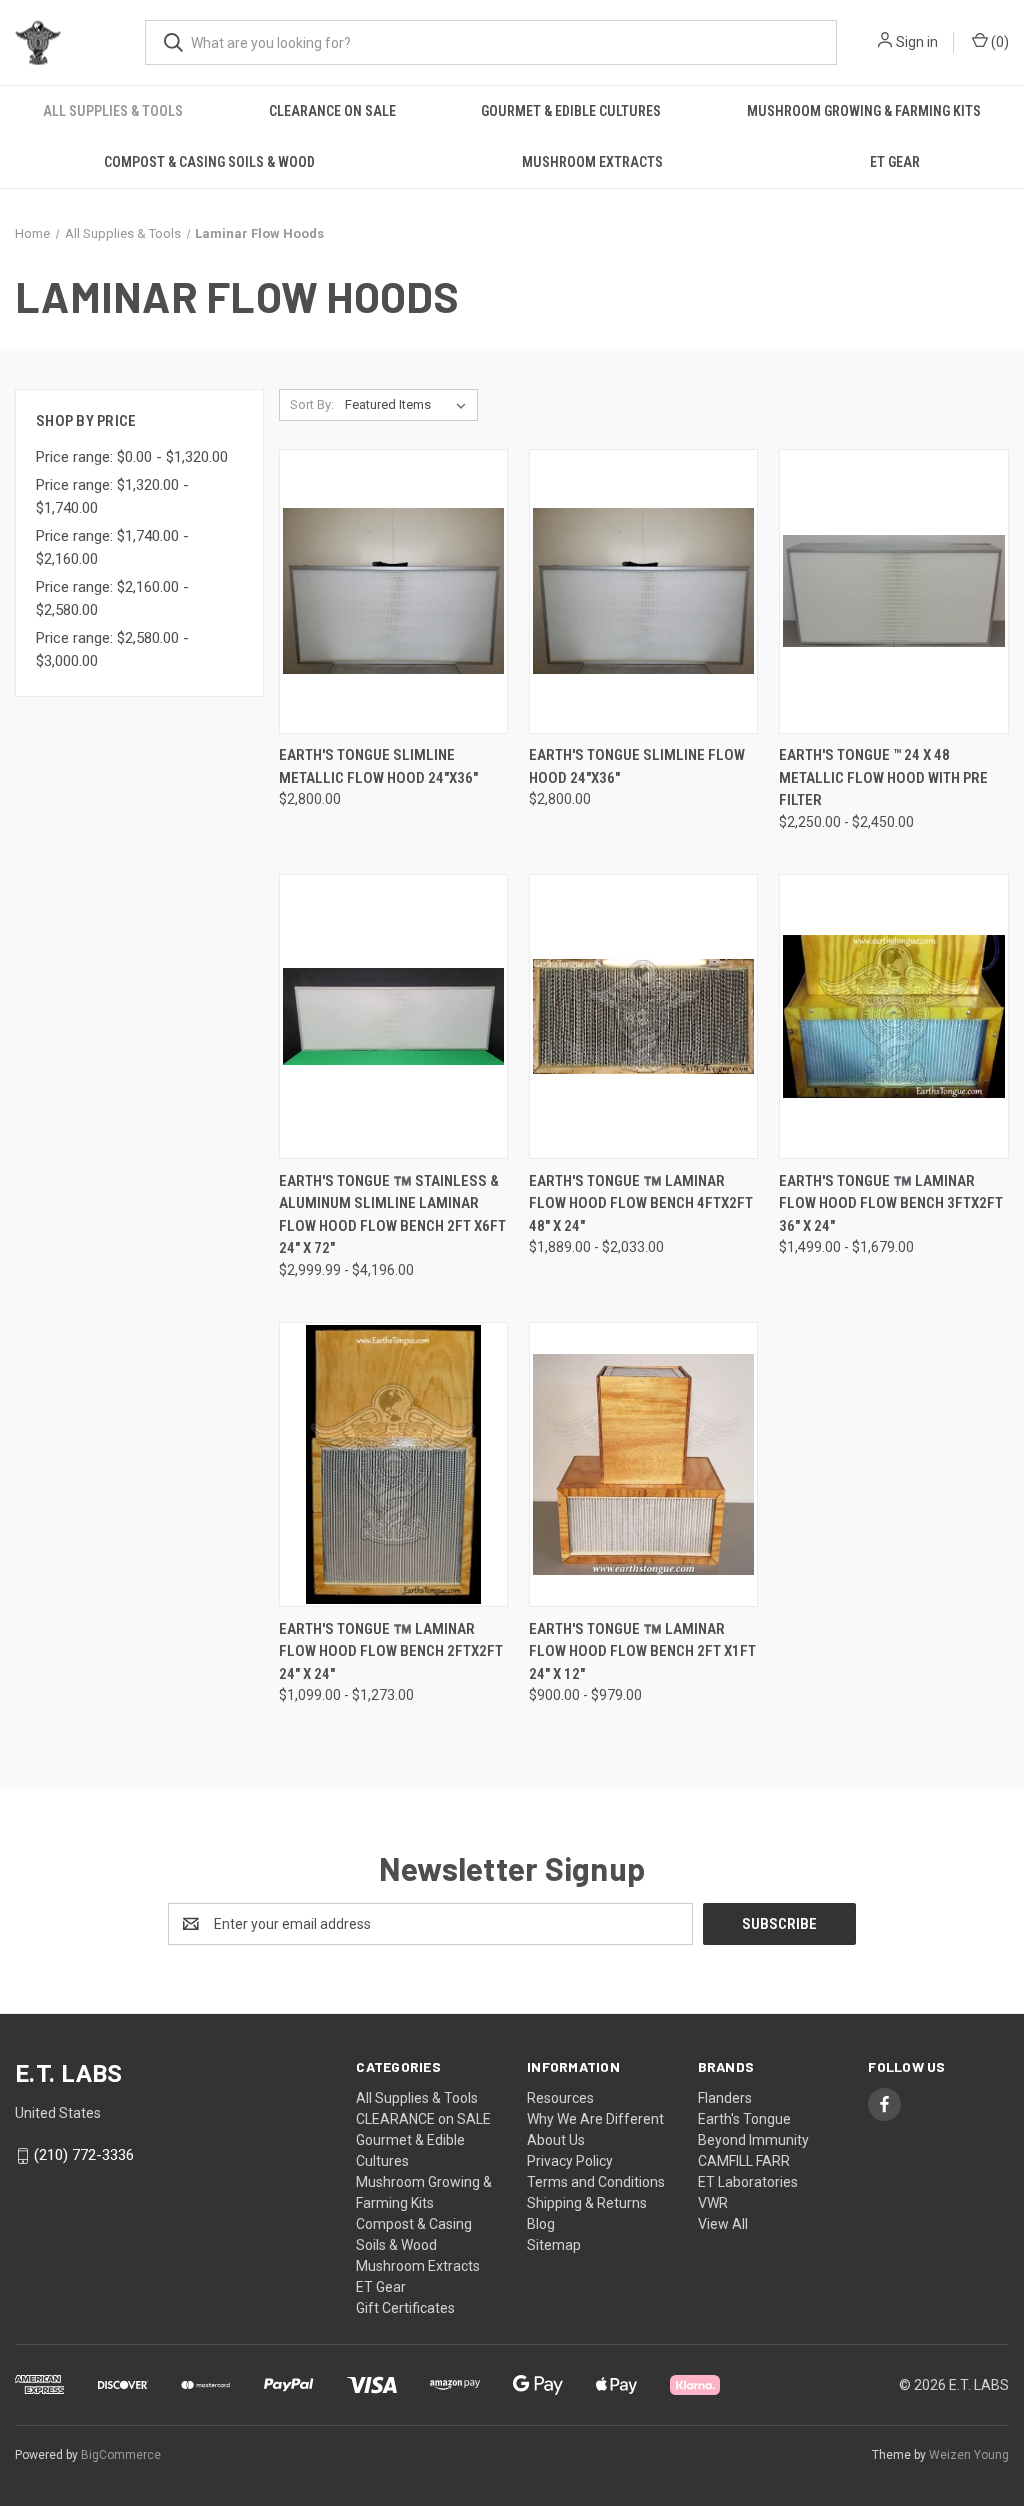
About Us (556, 2140)
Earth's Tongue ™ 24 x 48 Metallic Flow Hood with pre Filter (883, 777)
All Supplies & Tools (113, 111)
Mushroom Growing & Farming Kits (864, 111)
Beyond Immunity (753, 2140)
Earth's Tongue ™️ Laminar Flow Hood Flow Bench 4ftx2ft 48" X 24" (641, 1203)
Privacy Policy (570, 2161)
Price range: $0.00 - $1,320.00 (132, 457)
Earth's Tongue (744, 2119)
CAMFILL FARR (744, 2161)
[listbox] (409, 405)
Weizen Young (969, 2455)
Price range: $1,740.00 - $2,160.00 (112, 547)
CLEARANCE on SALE (332, 111)
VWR (713, 2203)
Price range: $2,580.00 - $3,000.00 (112, 649)
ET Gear (895, 162)
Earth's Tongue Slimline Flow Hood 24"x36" (637, 766)
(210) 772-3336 (84, 2155)
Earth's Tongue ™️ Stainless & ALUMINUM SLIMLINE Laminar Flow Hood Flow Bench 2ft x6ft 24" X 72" (392, 1215)
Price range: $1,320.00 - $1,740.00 (112, 496)
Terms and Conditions (596, 2182)
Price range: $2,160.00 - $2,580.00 (112, 598)
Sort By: (312, 404)
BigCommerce (121, 2455)
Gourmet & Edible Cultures (571, 111)
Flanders (725, 2098)
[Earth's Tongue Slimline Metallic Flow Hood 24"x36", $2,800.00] (393, 591)
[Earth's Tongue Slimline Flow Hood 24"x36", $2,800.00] (643, 591)
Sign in (917, 42)
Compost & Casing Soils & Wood (209, 162)
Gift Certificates (405, 2308)
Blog (541, 2224)
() (998, 42)
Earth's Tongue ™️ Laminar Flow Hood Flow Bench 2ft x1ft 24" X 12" (642, 1651)
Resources (560, 2098)
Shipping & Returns (587, 2203)
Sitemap (554, 2245)
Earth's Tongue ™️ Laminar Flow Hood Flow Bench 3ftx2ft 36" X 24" (891, 1203)
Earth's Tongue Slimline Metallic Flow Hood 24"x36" (378, 766)
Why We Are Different (595, 2119)
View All (723, 2224)
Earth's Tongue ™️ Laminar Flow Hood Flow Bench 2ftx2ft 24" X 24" (391, 1651)
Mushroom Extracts (592, 162)
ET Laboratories (748, 2182)
